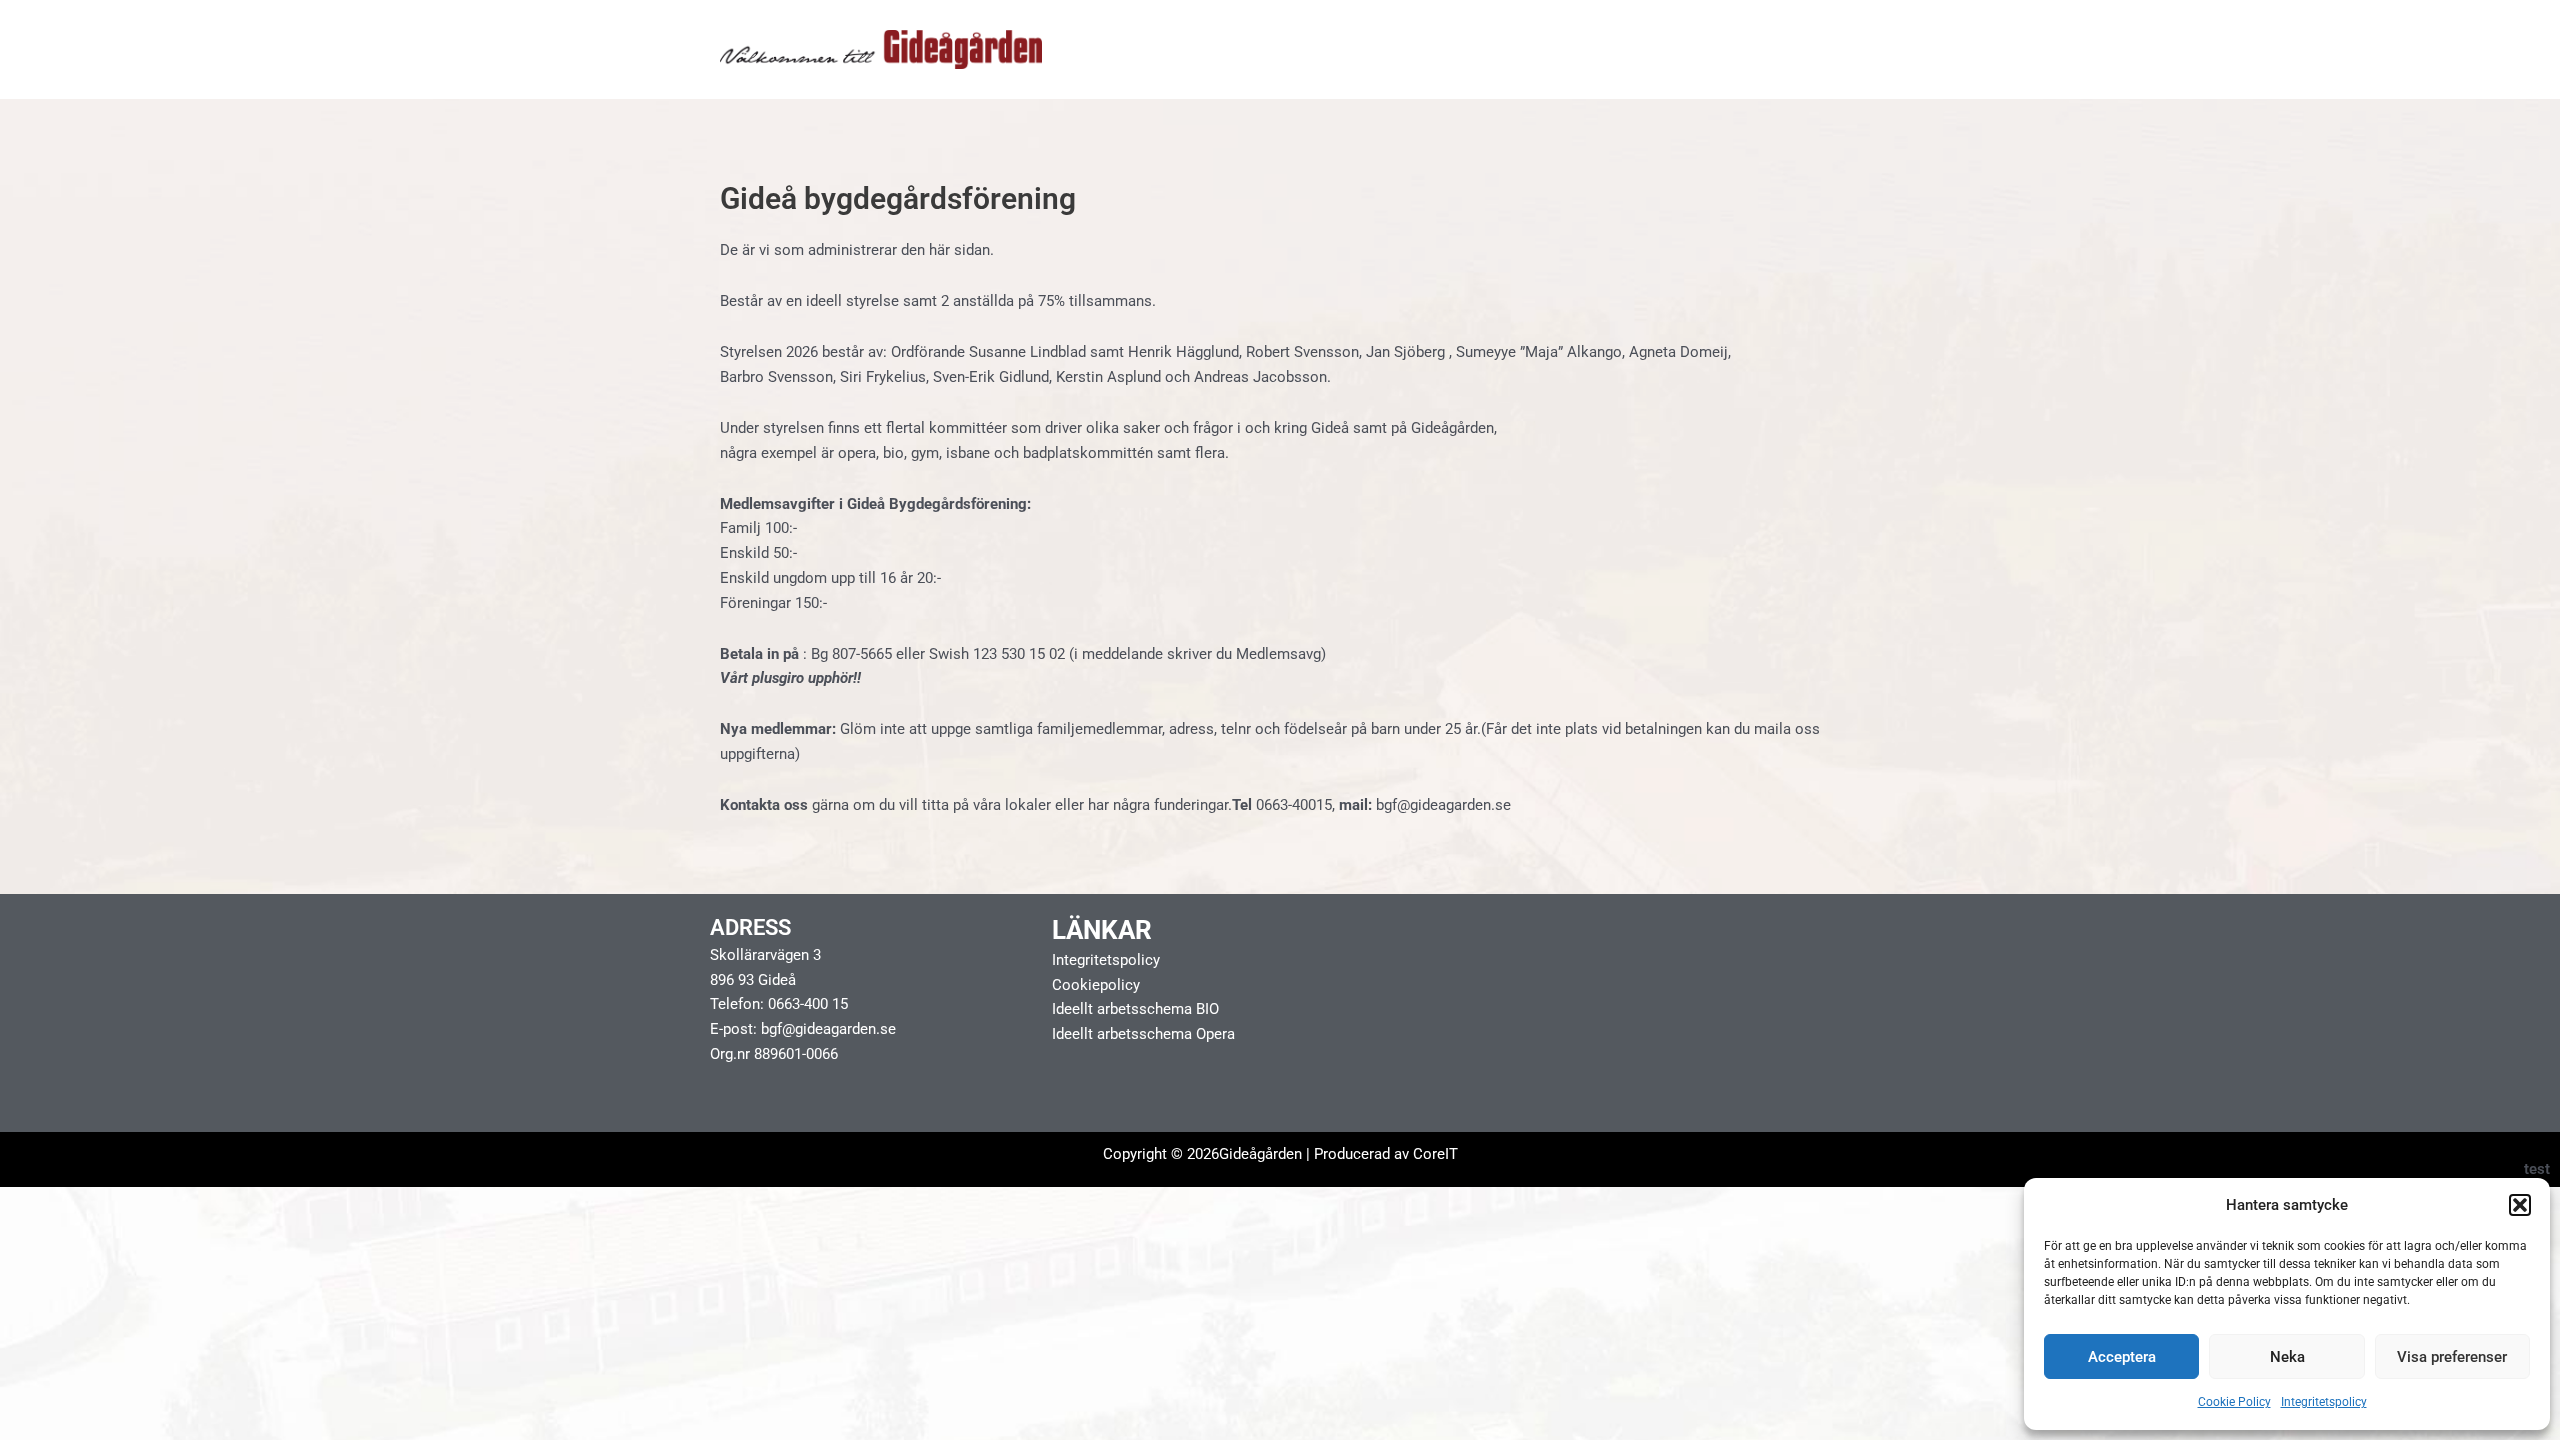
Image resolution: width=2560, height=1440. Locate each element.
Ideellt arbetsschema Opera (1143, 1034)
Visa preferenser (2452, 1357)
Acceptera (2122, 1357)
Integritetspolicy (2324, 1402)
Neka (2287, 1357)
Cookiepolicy (1096, 985)
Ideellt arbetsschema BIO (1135, 1009)
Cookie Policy (2234, 1402)
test (2537, 1169)
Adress (750, 927)
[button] (2520, 1205)
